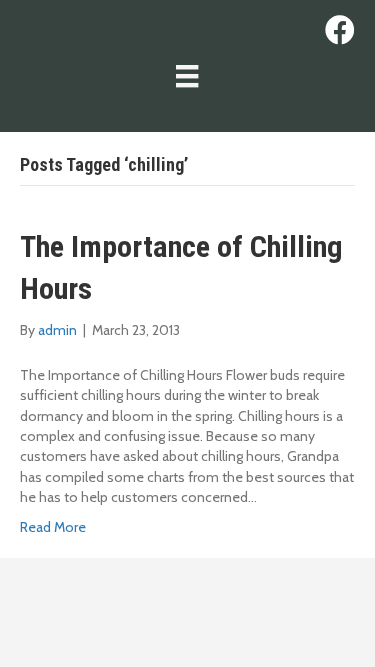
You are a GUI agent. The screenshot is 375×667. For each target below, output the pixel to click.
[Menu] (187, 76)
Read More (53, 527)
